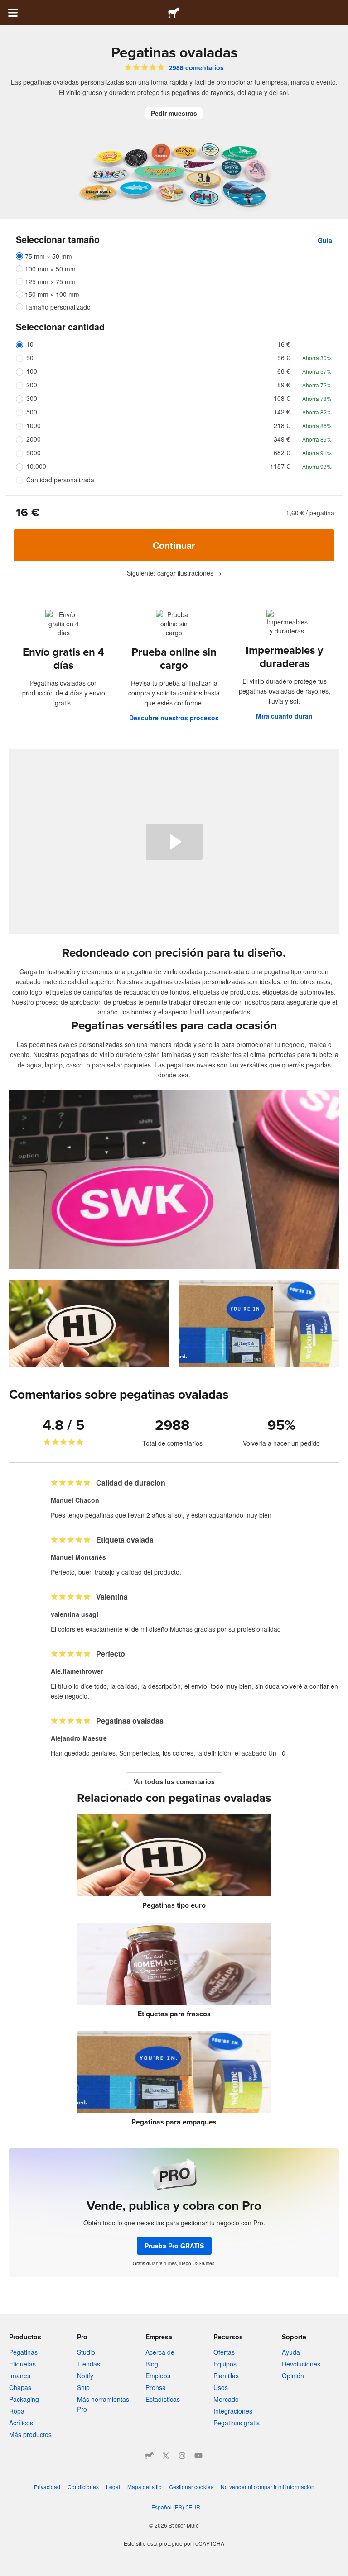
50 (30, 357)
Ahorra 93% (317, 466)
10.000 (36, 466)
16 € (284, 344)
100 (32, 371)
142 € (282, 412)
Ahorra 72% (317, 385)
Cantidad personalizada (60, 480)
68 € (284, 371)
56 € (284, 357)
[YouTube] (198, 2456)
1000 (34, 425)
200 (32, 385)
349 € (282, 439)
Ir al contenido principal (7, 7)
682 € (282, 452)
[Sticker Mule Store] (150, 2456)
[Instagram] (182, 2456)
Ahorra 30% (317, 358)
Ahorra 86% (317, 426)
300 (32, 398)
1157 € (280, 466)
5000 (34, 452)
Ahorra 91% (317, 453)
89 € (284, 385)
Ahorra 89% (317, 439)
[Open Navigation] (13, 13)
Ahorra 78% (317, 398)
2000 (34, 439)
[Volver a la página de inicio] (174, 13)
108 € (282, 398)
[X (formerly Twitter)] (166, 2456)
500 (32, 412)
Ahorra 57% (317, 371)
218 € (282, 425)
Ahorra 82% (317, 412)
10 (30, 344)
